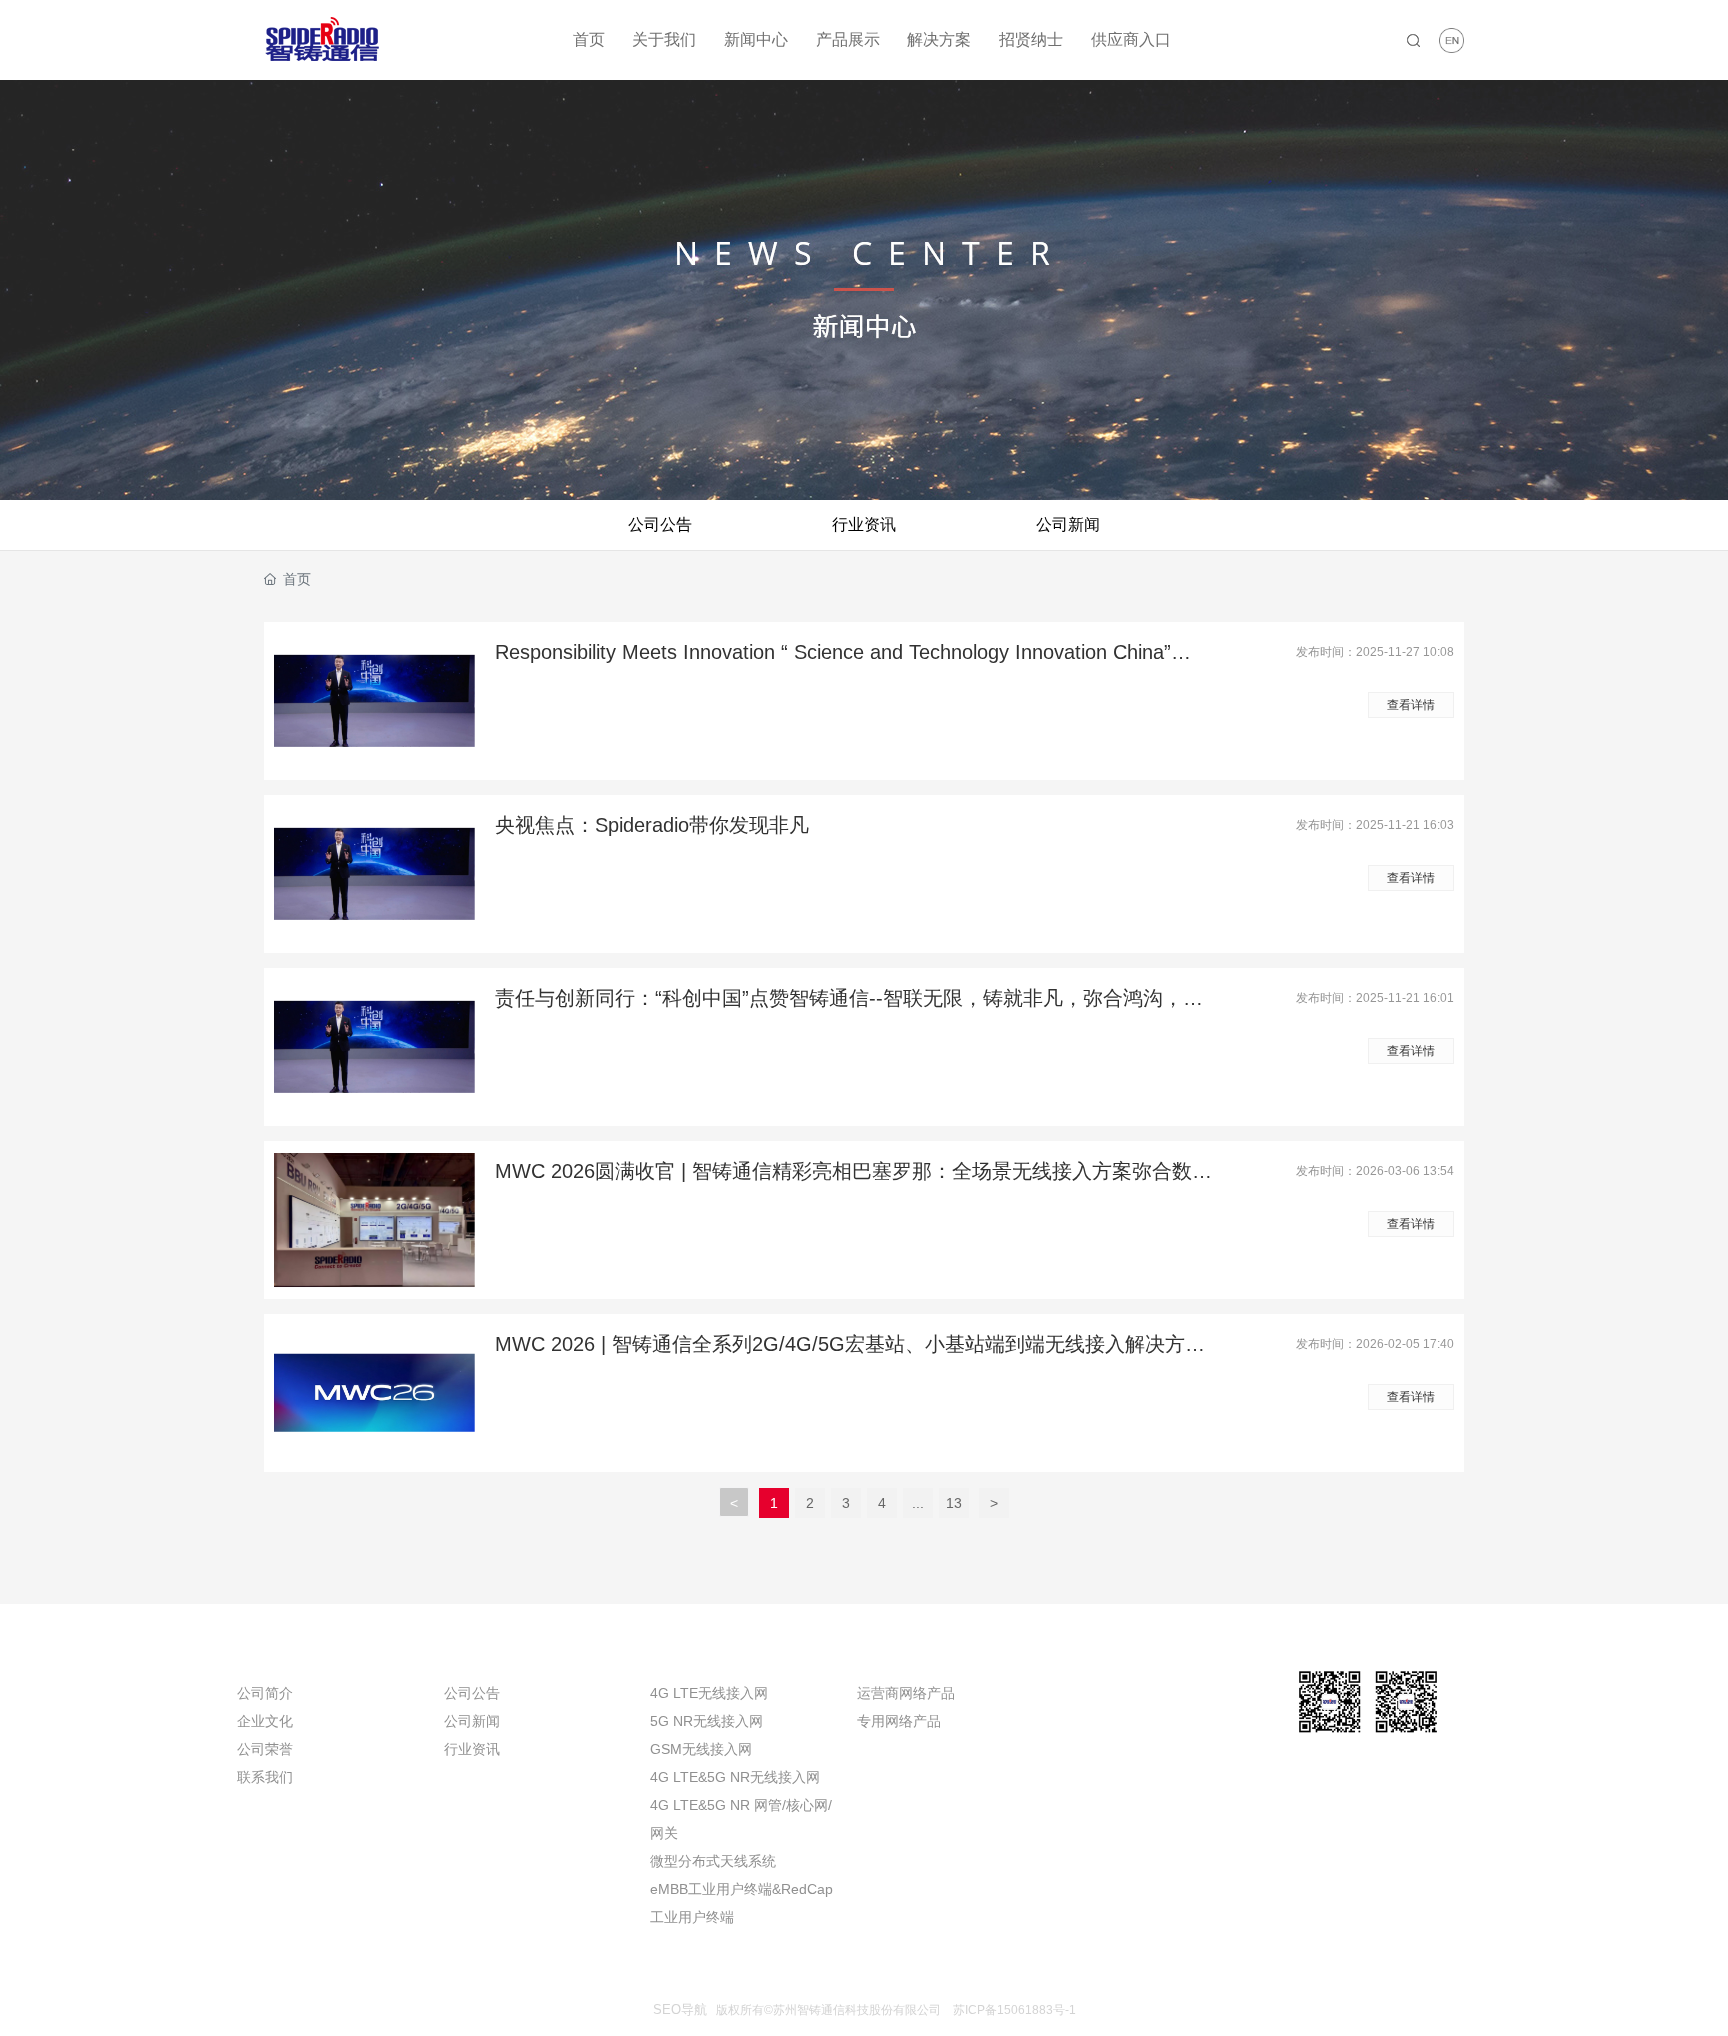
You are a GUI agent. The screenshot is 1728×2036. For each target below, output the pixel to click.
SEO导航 (680, 2009)
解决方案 (939, 39)
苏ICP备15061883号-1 (1014, 2010)
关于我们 (664, 39)
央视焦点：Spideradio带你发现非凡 (652, 825)
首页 (589, 39)
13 (954, 1503)
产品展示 (848, 39)
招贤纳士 (1031, 39)
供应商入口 (1131, 39)
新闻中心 (756, 39)
